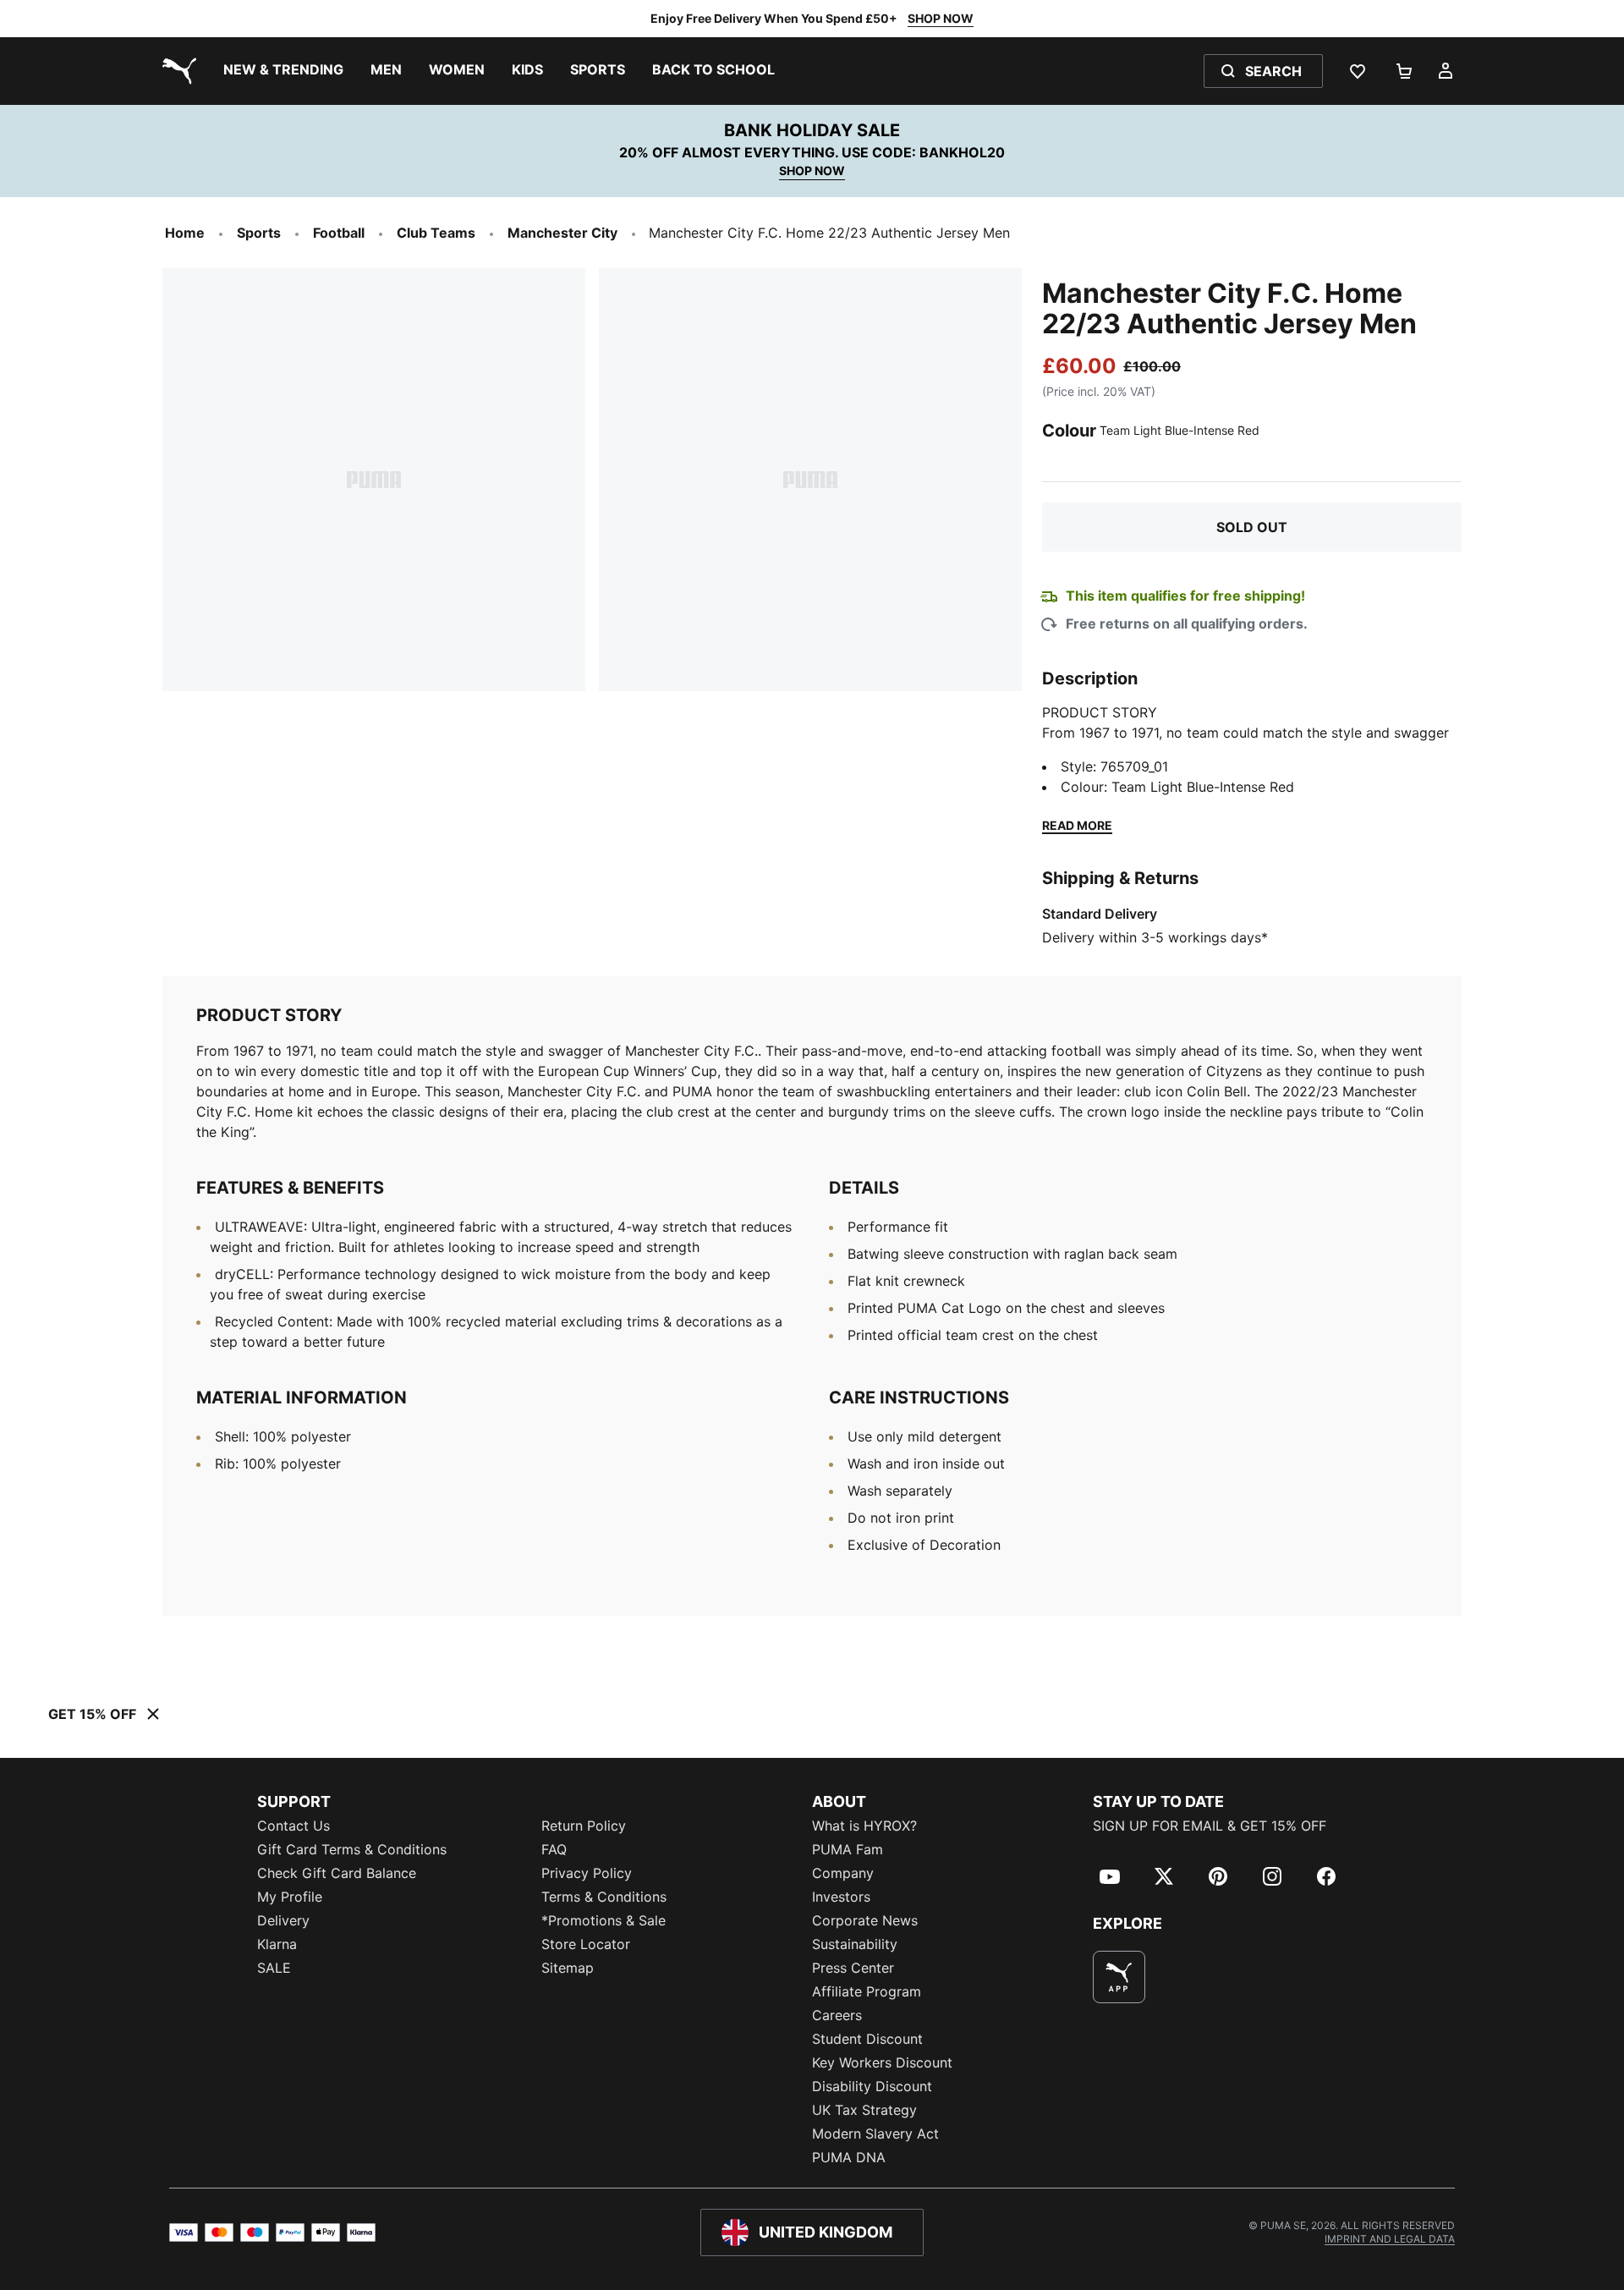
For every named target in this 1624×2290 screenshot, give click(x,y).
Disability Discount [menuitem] (872, 2086)
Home (185, 233)
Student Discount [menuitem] (867, 2039)
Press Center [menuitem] (853, 1968)
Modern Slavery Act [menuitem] (875, 2133)
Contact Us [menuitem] (294, 1826)
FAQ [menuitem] (554, 1849)
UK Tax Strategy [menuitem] (864, 2110)
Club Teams (436, 233)
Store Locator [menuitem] (586, 1944)
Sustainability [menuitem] (855, 1944)
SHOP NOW (941, 18)
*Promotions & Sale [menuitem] (604, 1920)
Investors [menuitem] (841, 1897)
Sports (259, 233)
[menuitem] (283, 71)
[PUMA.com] (176, 71)
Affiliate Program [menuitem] (867, 1991)
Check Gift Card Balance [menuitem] (337, 1873)
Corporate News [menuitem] (865, 1920)
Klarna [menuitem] (277, 1944)
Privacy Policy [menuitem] (587, 1873)
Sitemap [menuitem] (568, 1968)
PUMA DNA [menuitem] (849, 2157)
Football (339, 233)
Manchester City (562, 233)
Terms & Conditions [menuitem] (604, 1897)
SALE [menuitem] (274, 1968)
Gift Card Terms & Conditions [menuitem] (352, 1849)
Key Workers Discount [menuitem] (882, 2062)
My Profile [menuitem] (290, 1897)
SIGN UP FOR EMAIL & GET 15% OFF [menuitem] (1210, 1826)
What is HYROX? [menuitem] (864, 1826)
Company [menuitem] (843, 1873)
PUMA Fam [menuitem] (848, 1849)
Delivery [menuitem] (283, 1920)
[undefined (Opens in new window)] (1119, 1977)
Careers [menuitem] (837, 2015)
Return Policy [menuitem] (584, 1826)
